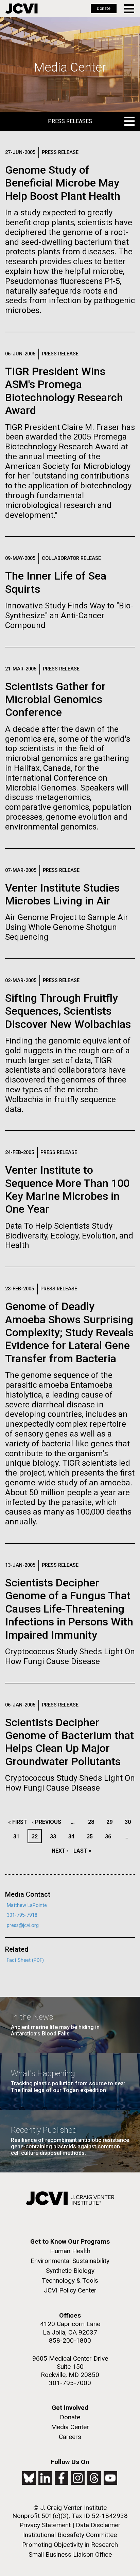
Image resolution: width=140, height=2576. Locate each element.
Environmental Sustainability (70, 2261)
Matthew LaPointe (27, 1905)
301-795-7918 (22, 1915)
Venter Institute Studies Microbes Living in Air (62, 894)
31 (18, 1837)
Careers (70, 2437)
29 (111, 1822)
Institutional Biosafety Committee (70, 2535)
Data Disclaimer (98, 2525)
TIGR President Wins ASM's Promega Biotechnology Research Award (64, 391)
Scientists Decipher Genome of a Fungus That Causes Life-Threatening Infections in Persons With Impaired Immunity (69, 1609)
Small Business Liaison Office (70, 2554)
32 (36, 1837)
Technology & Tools (70, 2280)
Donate (104, 8)
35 (92, 1837)
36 (110, 1837)
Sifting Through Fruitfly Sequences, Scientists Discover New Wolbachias (68, 1011)
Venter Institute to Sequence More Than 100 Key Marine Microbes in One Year (67, 1189)
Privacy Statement (45, 2525)
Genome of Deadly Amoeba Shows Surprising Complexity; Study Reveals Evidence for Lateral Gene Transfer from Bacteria (69, 1332)
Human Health (70, 2251)
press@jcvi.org (23, 1925)
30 (130, 1822)
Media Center (70, 2427)
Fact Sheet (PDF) (25, 1960)
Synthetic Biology (70, 2271)
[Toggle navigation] (130, 9)
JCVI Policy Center (70, 2290)
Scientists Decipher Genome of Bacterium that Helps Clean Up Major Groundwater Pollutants (69, 1742)
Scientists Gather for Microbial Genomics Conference (55, 699)
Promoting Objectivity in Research (70, 2545)
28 (93, 1822)
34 (73, 1837)
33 (55, 1837)
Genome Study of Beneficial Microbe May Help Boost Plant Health (63, 183)
